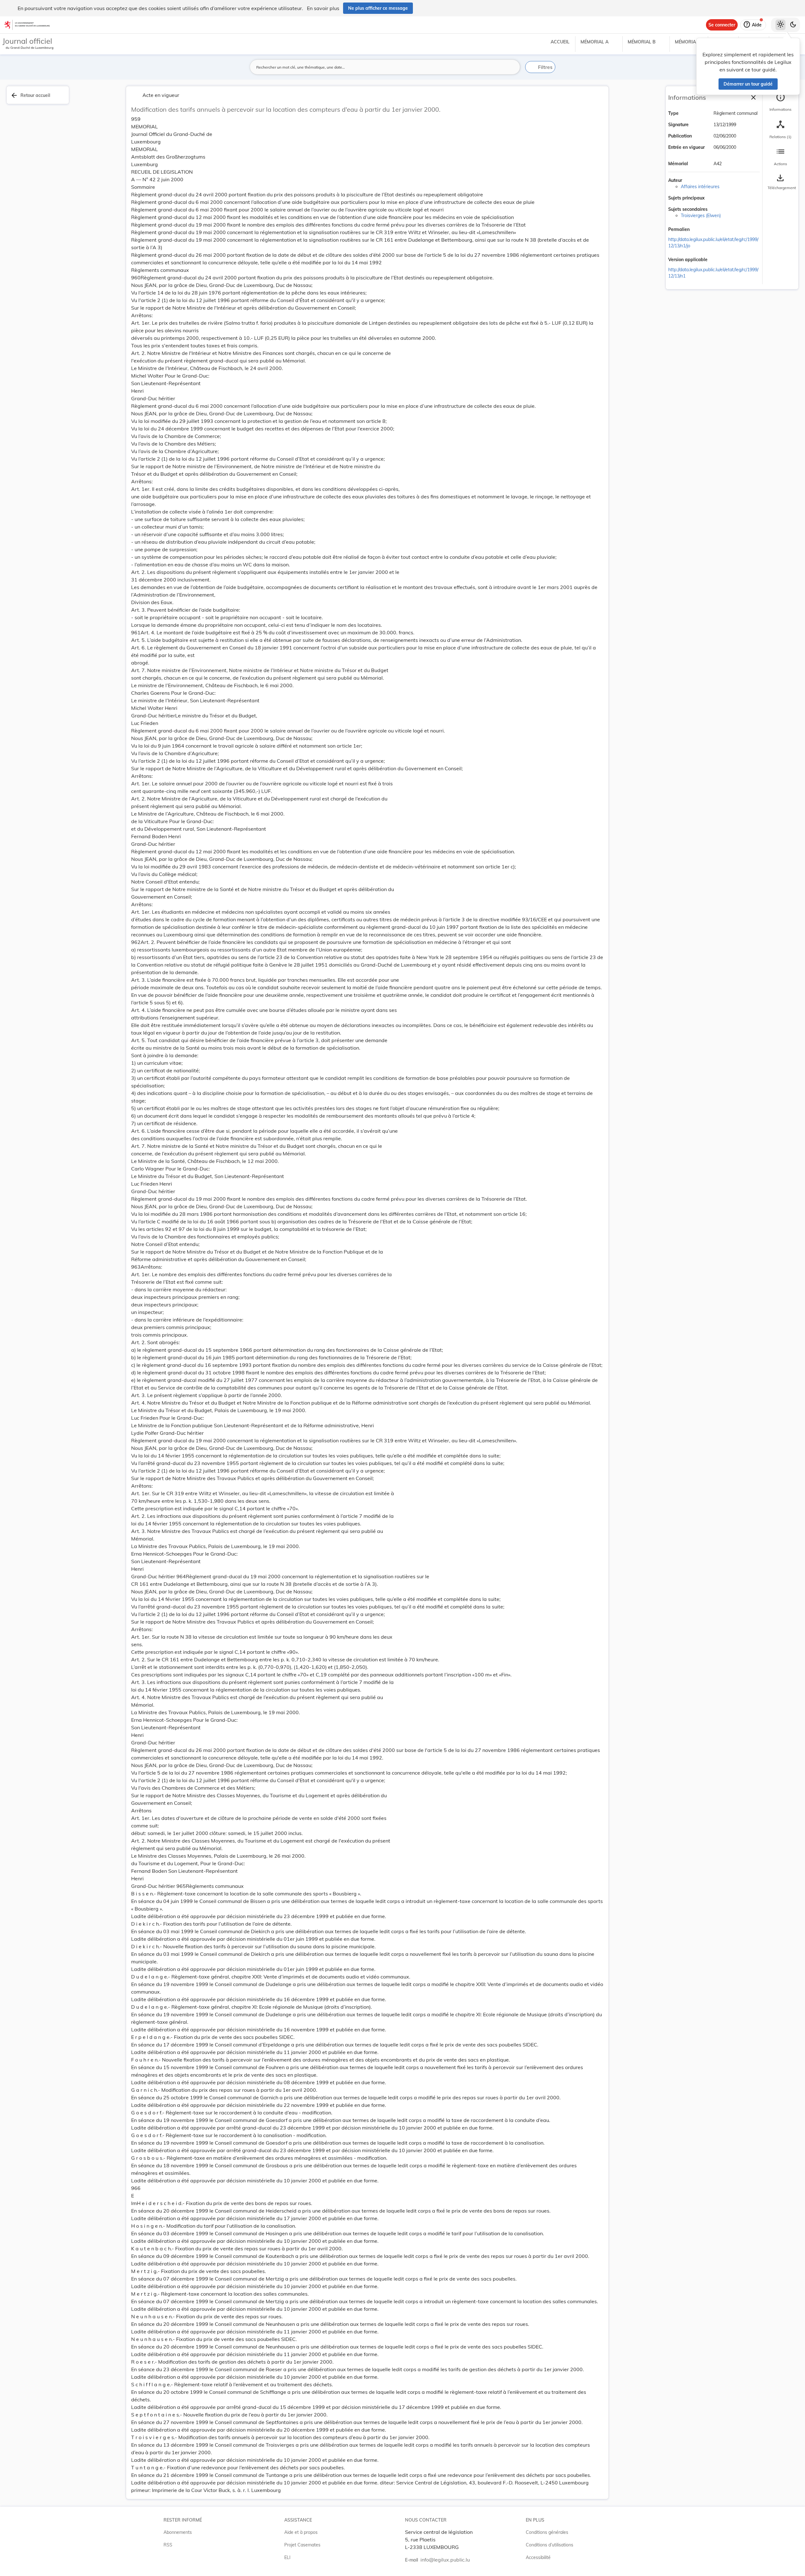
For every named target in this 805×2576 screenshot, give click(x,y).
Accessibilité (538, 2557)
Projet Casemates (302, 2545)
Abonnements (178, 2532)
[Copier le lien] (698, 230)
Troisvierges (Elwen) (701, 216)
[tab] (780, 102)
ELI (287, 2557)
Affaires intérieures (700, 187)
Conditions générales (547, 2532)
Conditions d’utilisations (550, 2545)
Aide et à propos (301, 2532)
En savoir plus (323, 8)
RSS (168, 2545)
